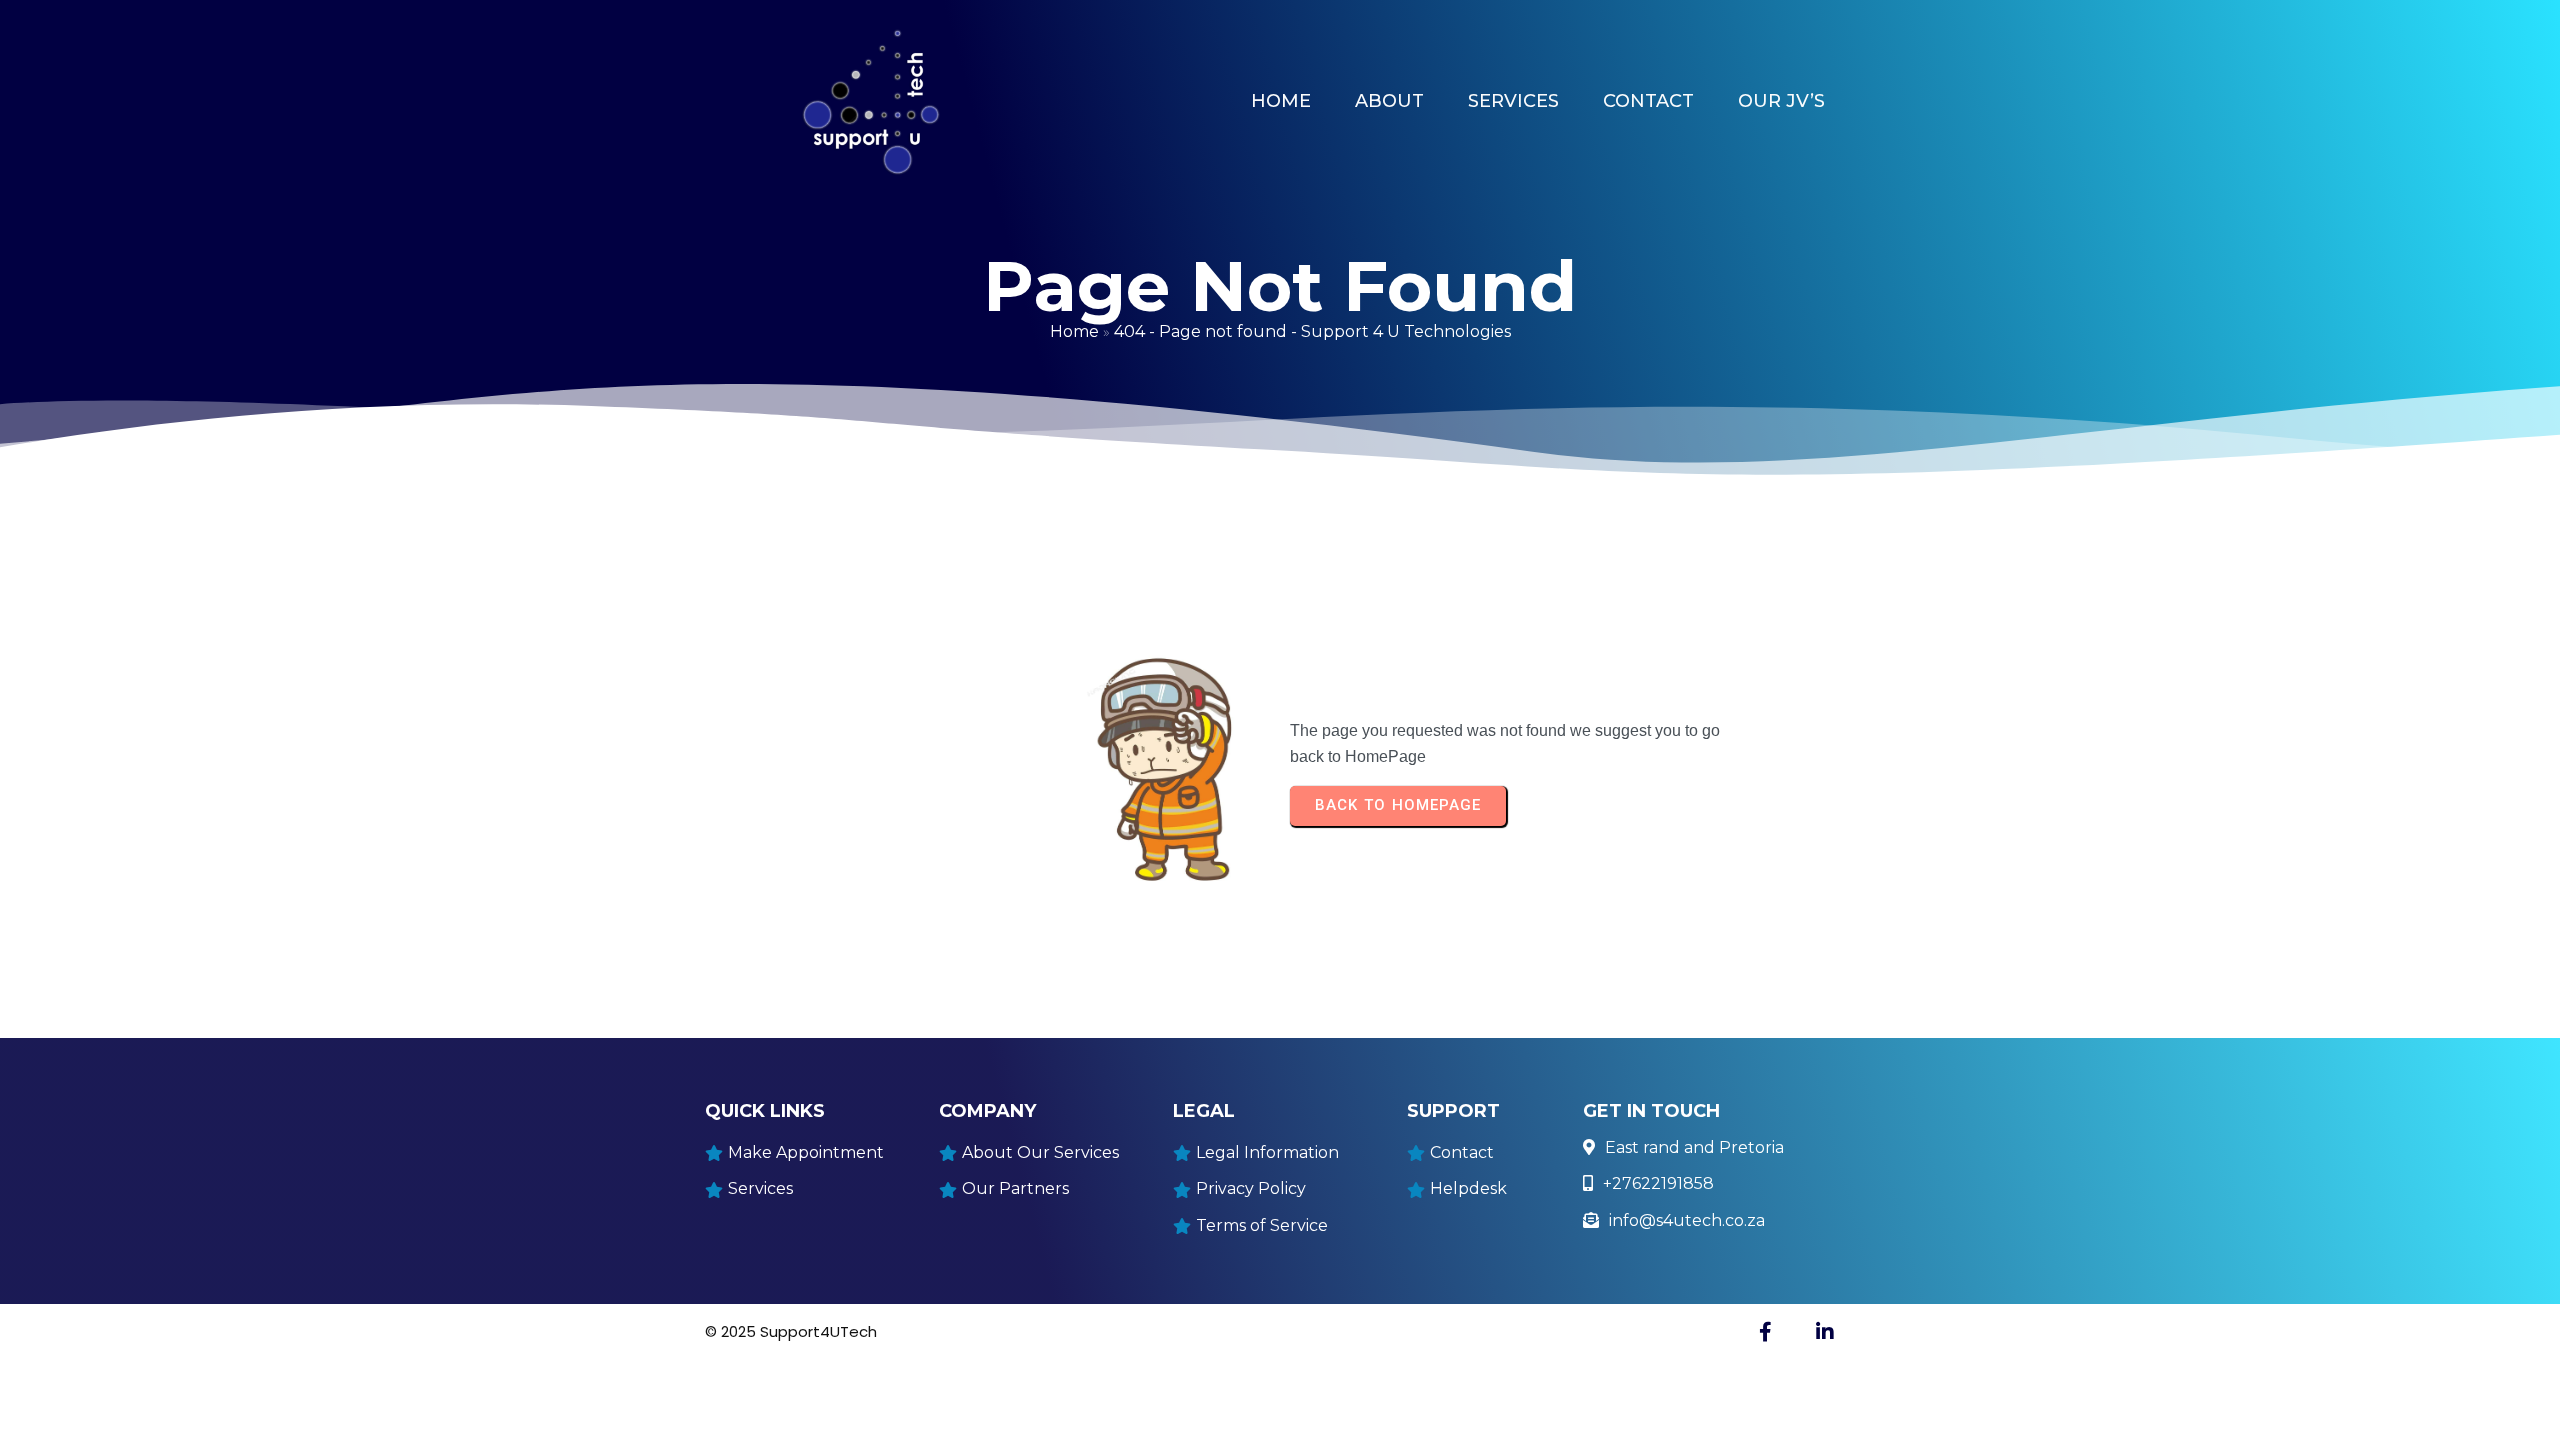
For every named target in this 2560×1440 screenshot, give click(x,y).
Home (1074, 331)
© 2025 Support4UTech (791, 1331)
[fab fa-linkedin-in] (1825, 1331)
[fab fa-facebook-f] (1765, 1331)
